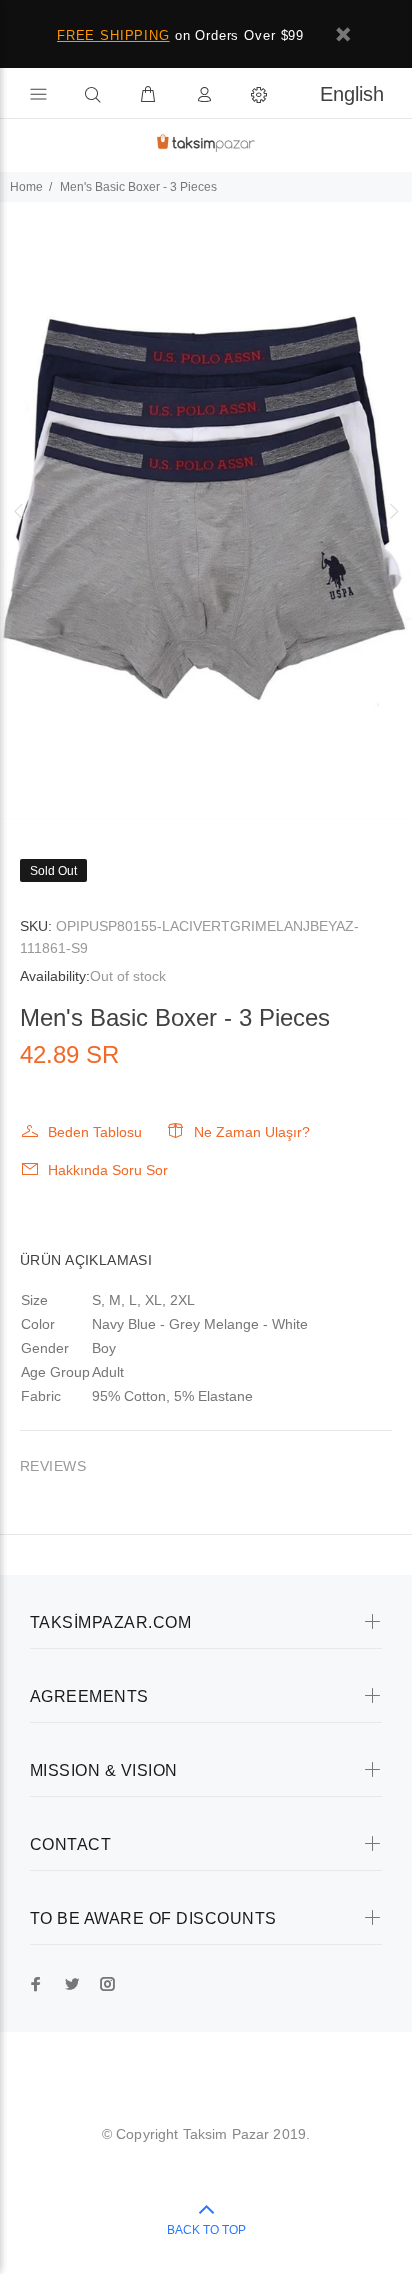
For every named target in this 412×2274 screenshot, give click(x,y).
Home (26, 187)
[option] (206, 511)
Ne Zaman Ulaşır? (252, 1132)
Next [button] (393, 511)
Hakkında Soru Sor (108, 1170)
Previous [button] (19, 511)
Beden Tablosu (95, 1132)
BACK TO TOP (206, 2230)
